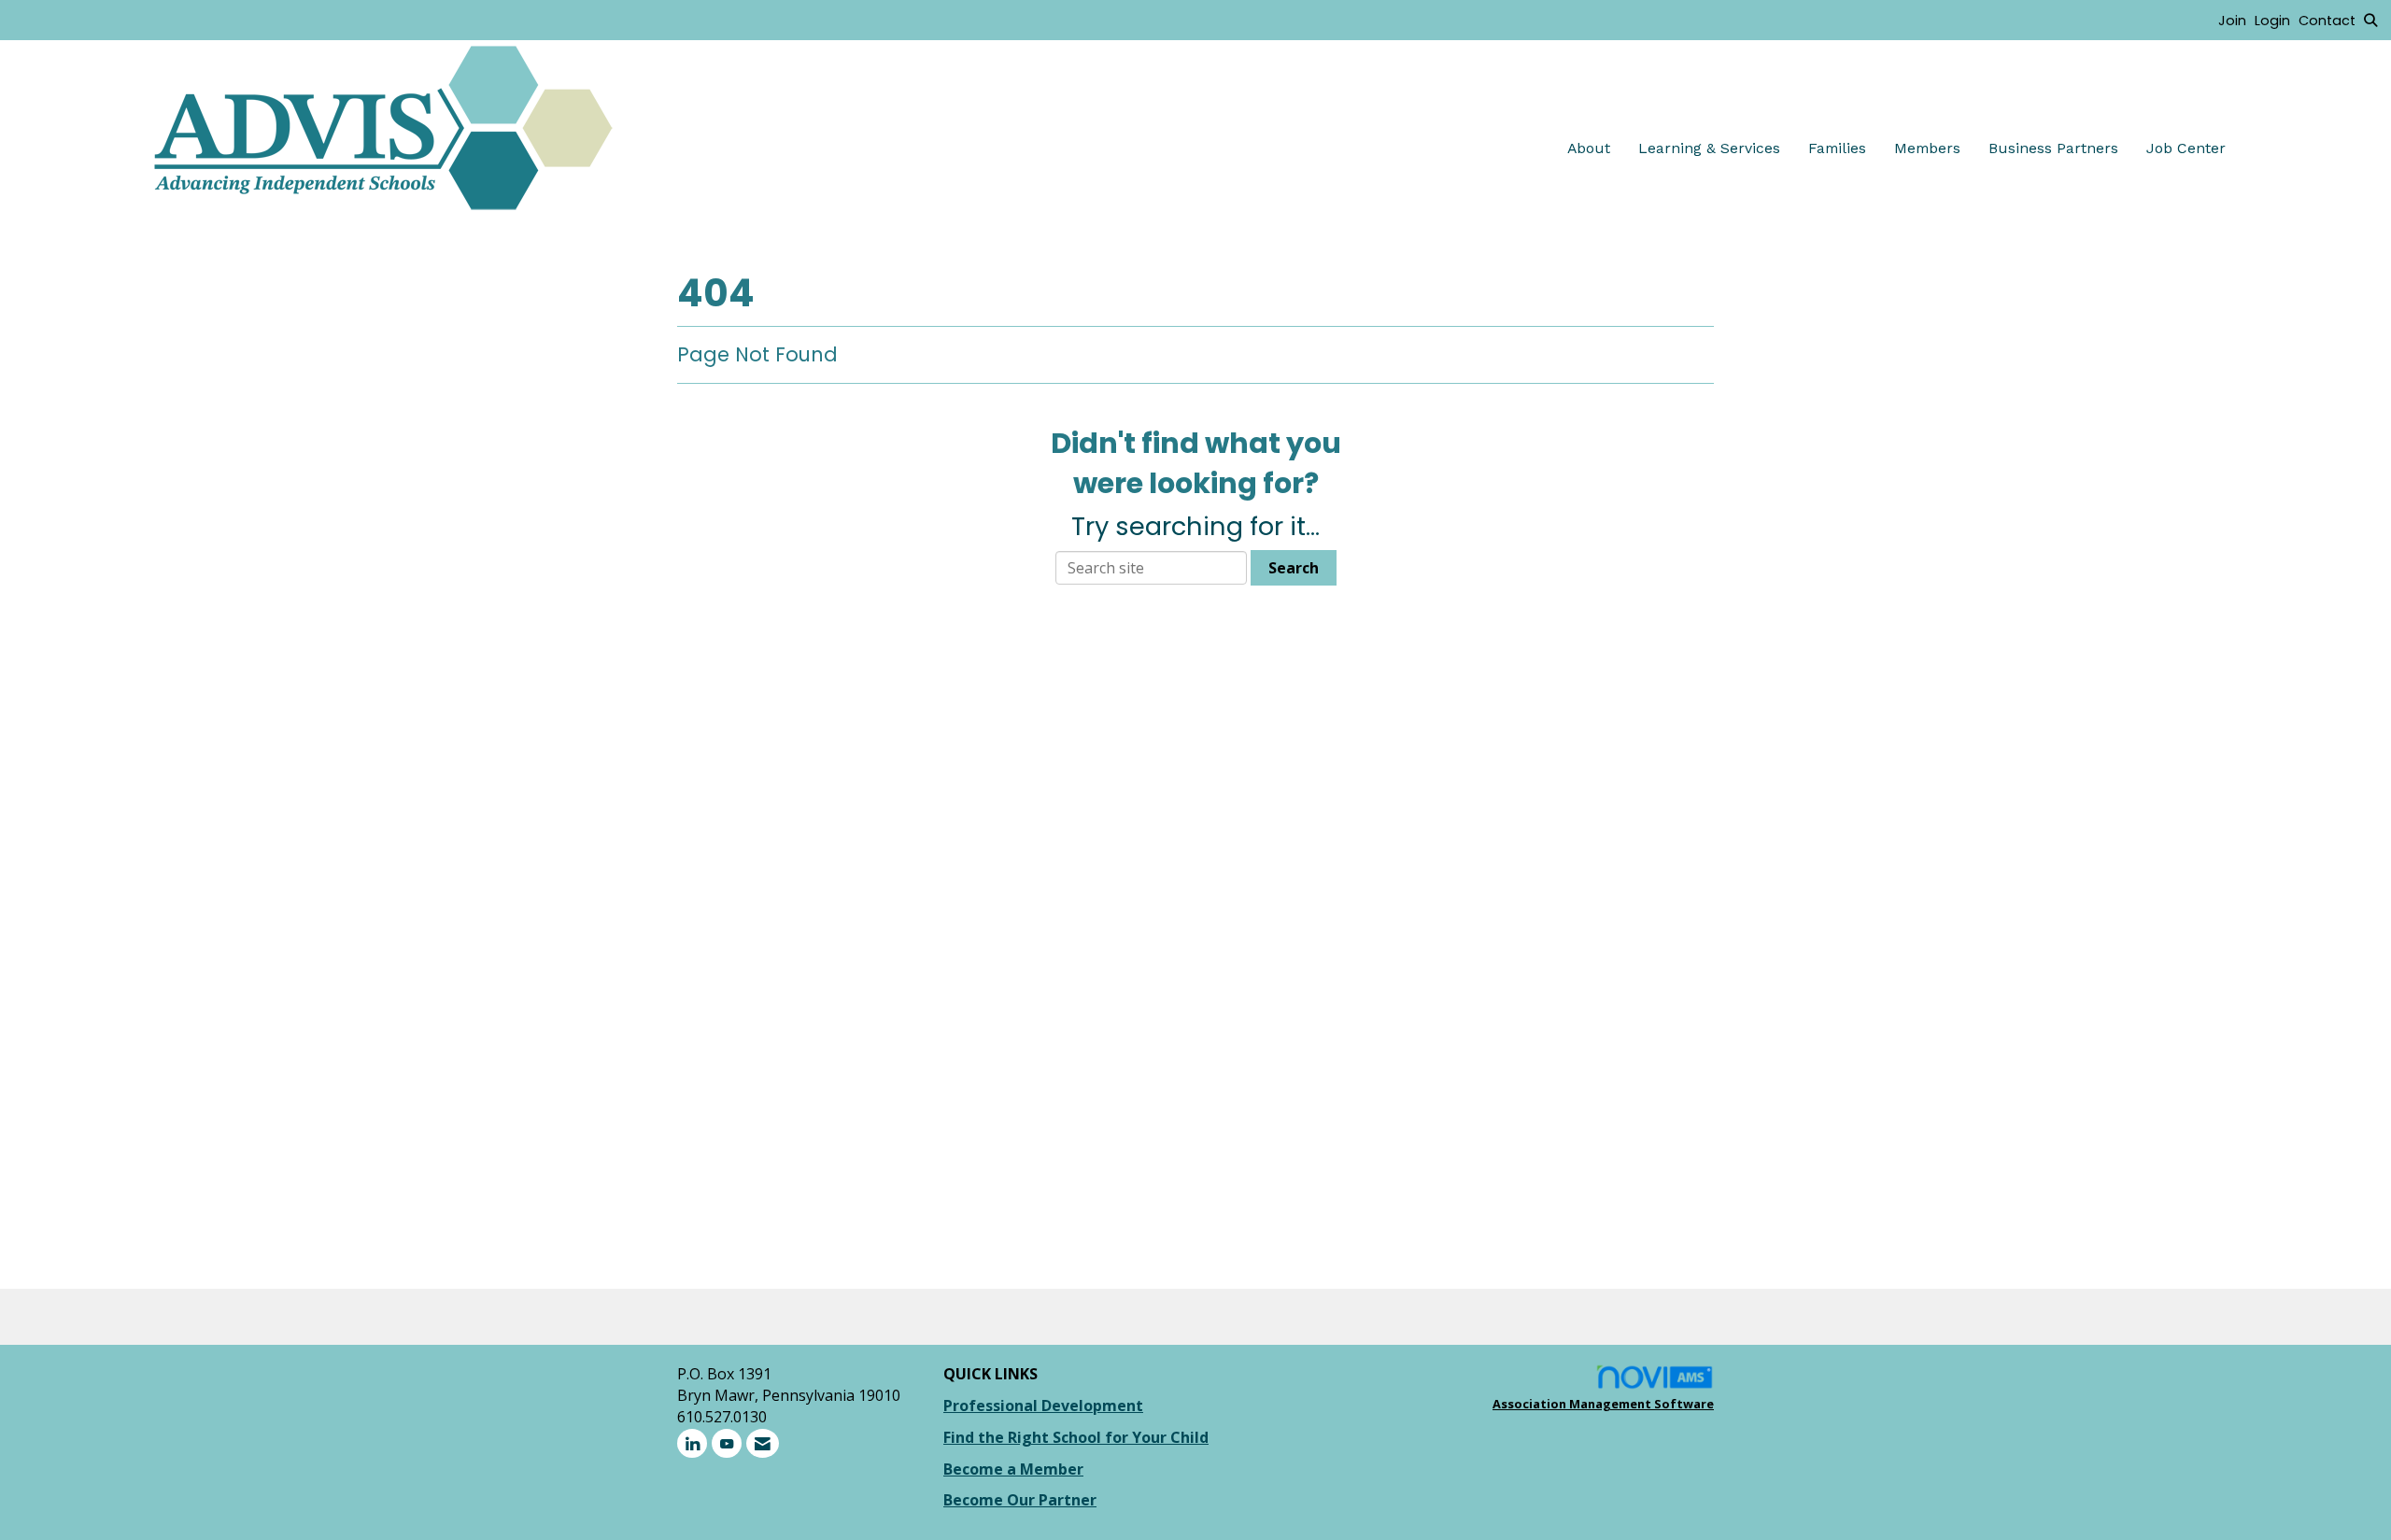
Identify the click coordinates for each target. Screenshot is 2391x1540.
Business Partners (2053, 148)
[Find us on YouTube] (727, 1443)
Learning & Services (1709, 148)
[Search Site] (2370, 20)
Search (1294, 568)
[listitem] (2236, 20)
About (1589, 148)
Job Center (2186, 148)
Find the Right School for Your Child (1076, 1437)
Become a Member (1013, 1469)
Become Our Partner (1020, 1500)
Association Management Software (1603, 1404)
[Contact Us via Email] (763, 1443)
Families (1837, 148)
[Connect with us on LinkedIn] (692, 1443)
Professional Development (1043, 1406)
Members (1927, 148)
